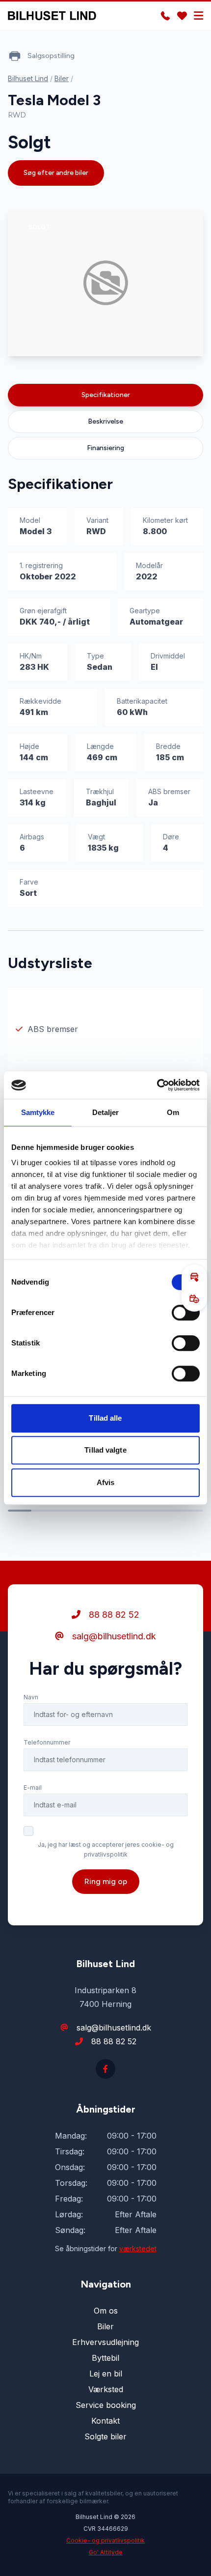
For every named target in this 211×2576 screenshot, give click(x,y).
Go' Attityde (106, 2552)
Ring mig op (106, 1881)
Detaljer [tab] (106, 1112)
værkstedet (138, 2248)
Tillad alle (105, 1418)
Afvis (106, 1482)
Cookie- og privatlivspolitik (105, 2540)
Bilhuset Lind (28, 78)
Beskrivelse (105, 421)
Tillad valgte (105, 1450)
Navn (31, 1697)
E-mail (33, 1788)
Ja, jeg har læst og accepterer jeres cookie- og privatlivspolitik (106, 1849)
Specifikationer (106, 395)
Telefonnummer (47, 1742)
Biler (62, 78)
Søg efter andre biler (56, 173)
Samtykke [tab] (38, 1112)
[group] (105, 283)
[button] (194, 1277)
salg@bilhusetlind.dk (113, 1636)
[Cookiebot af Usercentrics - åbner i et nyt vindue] (157, 1085)
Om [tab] (173, 1112)
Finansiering (105, 448)
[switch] (186, 1313)
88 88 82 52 (113, 1615)
